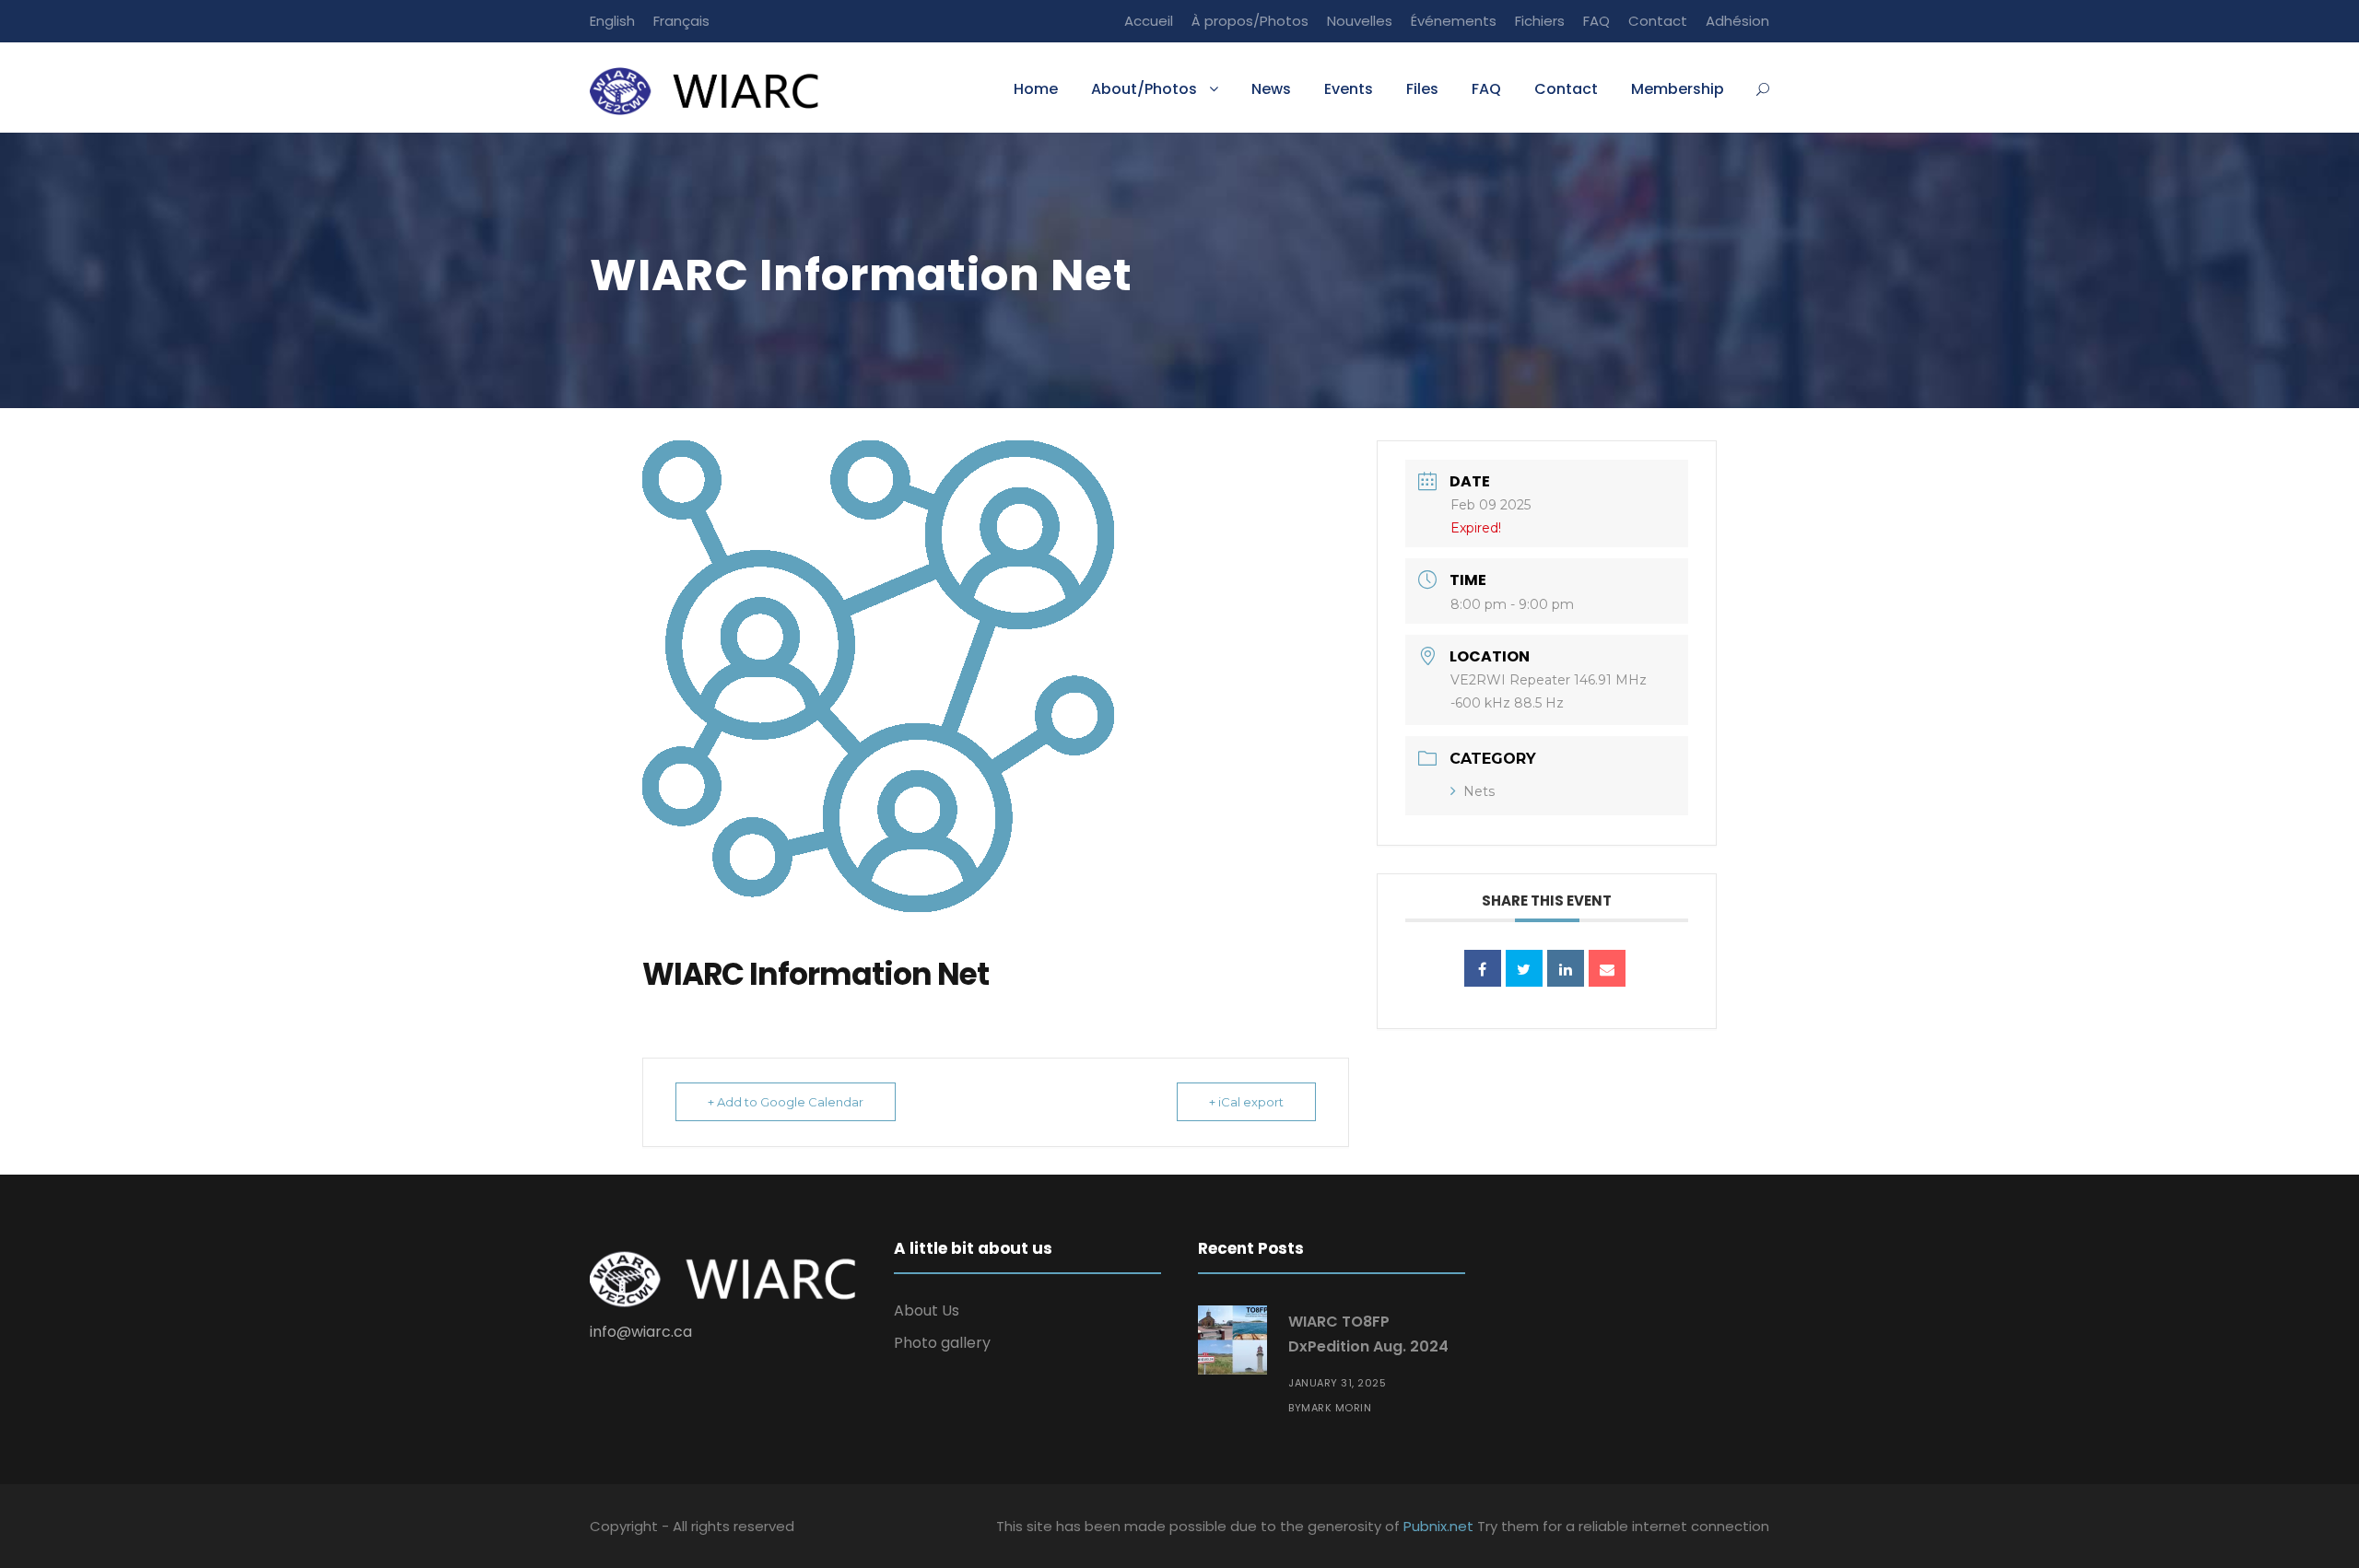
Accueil (1149, 21)
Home (1036, 89)
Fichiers (1540, 21)
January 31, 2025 (1337, 1383)
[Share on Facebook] (1483, 968)
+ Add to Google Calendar (786, 1102)
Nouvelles (1360, 21)
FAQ (1596, 21)
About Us (927, 1311)
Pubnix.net (1438, 1526)
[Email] (1607, 968)
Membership (1678, 89)
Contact (1658, 21)
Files (1422, 89)
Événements (1454, 21)
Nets (1479, 791)
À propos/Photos (1250, 21)
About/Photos (1144, 89)
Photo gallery (942, 1343)
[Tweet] (1524, 968)
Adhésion (1737, 21)
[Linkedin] (1566, 968)
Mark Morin (1336, 1408)
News (1271, 89)
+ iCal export (1246, 1102)
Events (1349, 89)
